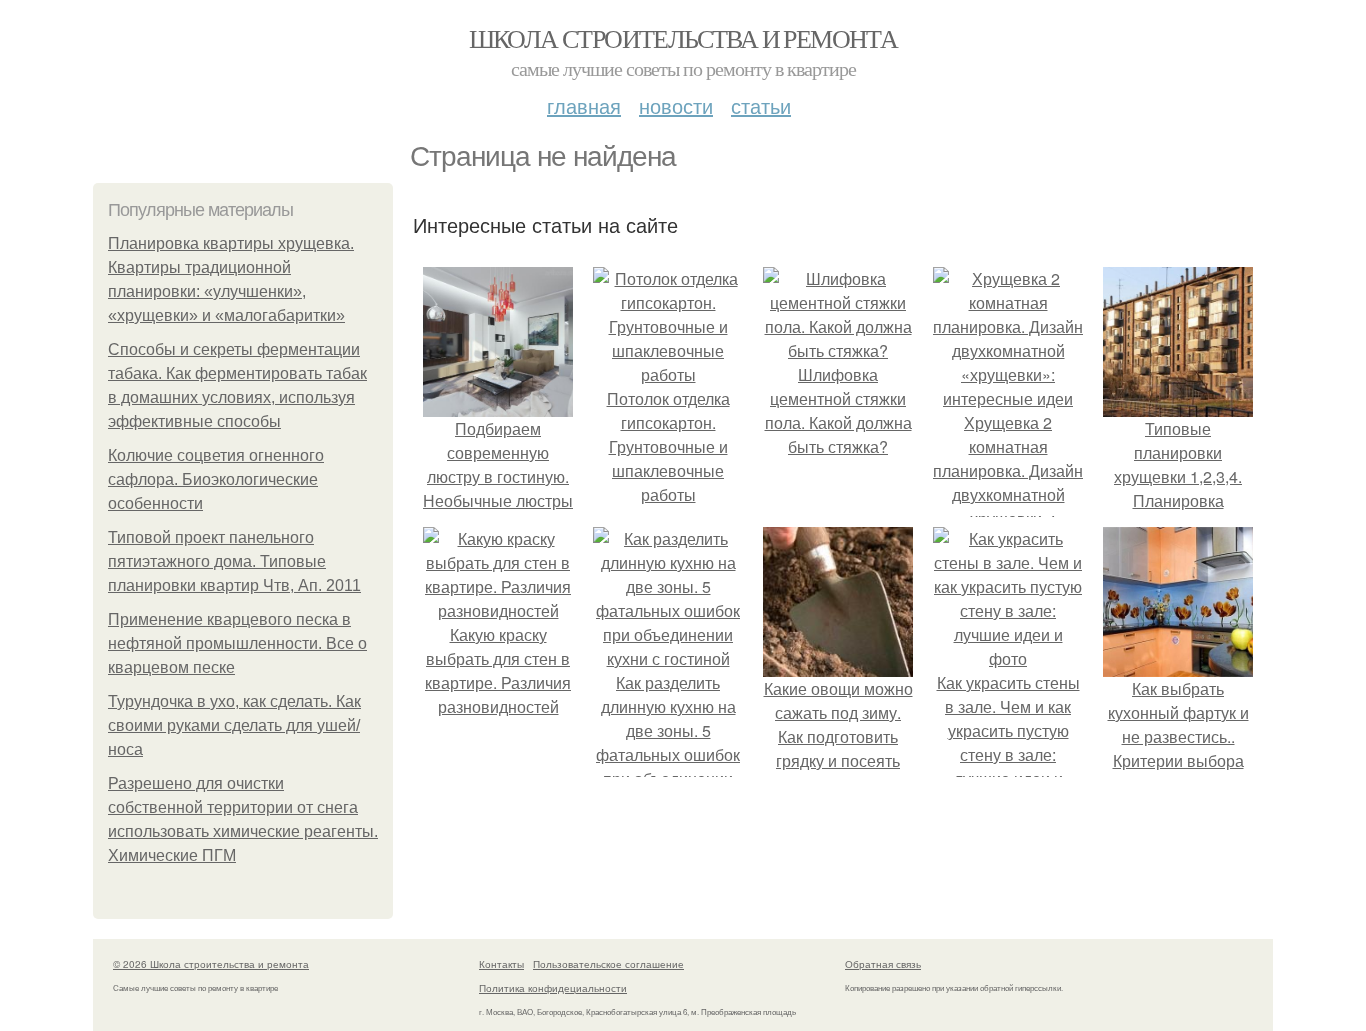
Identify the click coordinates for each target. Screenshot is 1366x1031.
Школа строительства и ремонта (683, 38)
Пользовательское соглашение (608, 964)
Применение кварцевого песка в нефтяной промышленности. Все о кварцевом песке (237, 643)
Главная (584, 105)
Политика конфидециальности (553, 988)
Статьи (761, 105)
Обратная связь (883, 964)
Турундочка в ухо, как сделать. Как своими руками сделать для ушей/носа (234, 725)
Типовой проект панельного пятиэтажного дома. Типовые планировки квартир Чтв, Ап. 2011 (234, 561)
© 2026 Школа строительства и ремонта (211, 964)
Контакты (501, 964)
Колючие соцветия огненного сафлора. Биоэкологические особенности (216, 479)
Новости (676, 105)
